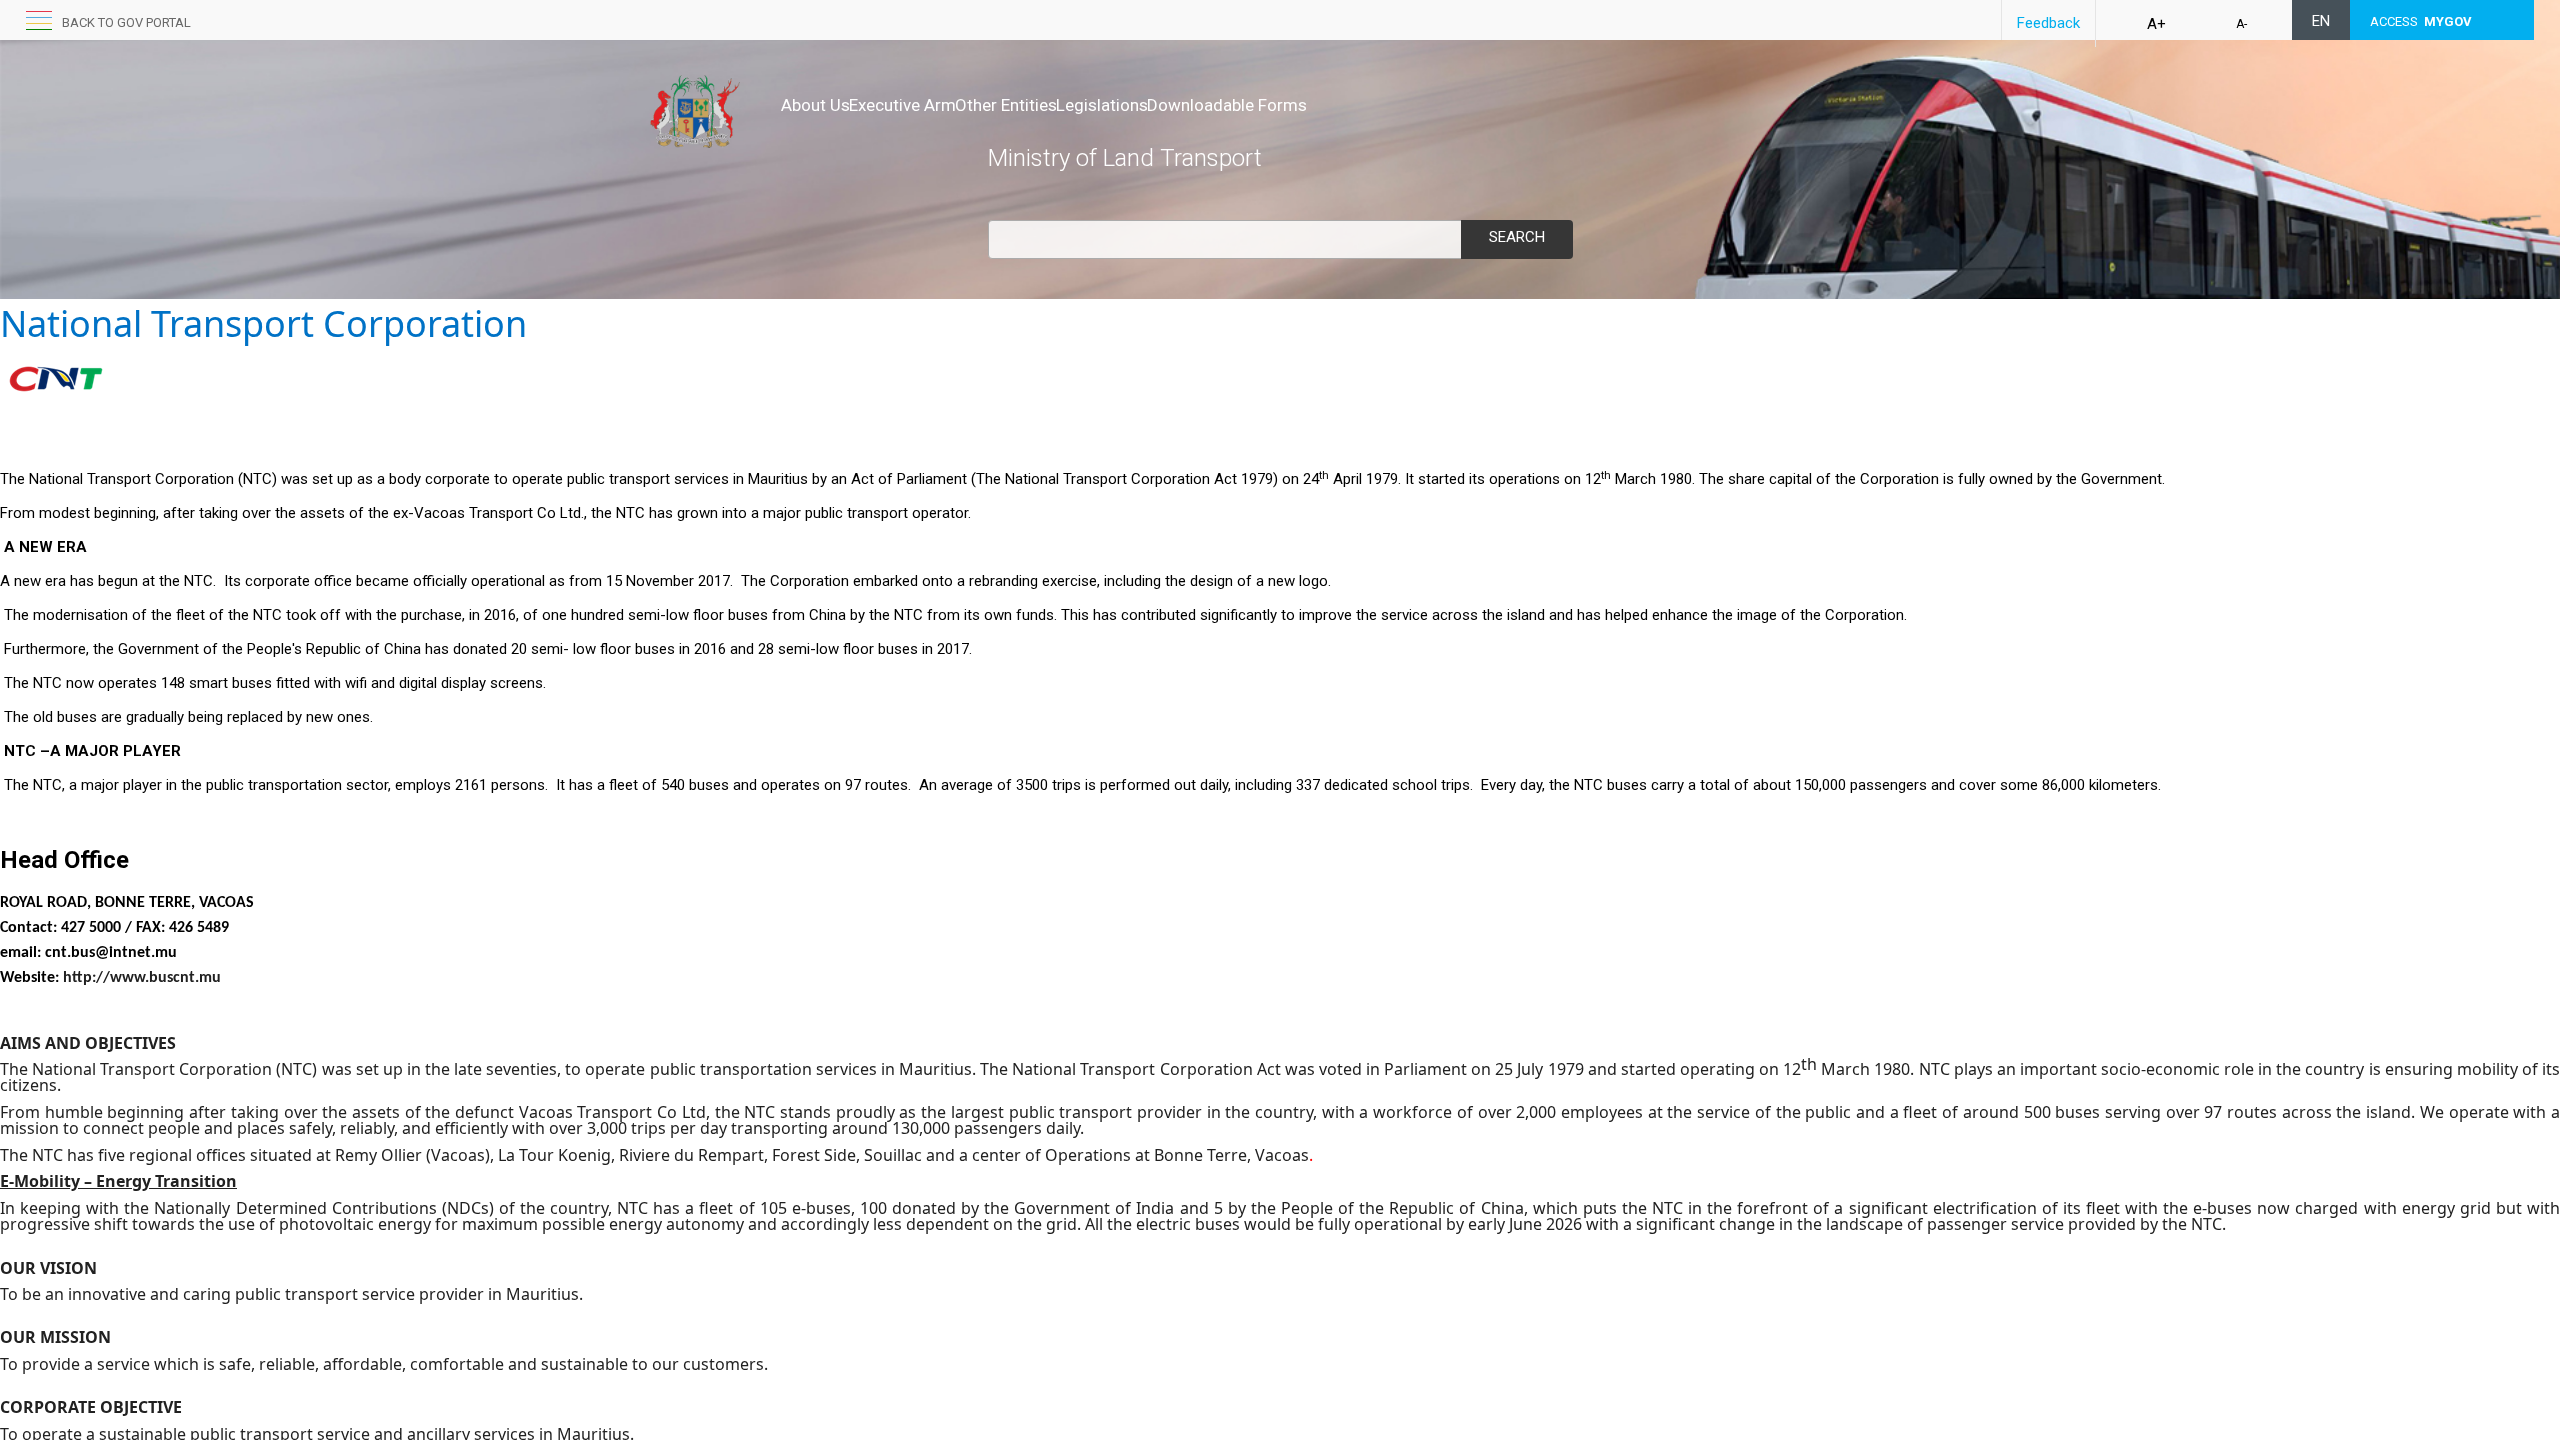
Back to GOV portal (126, 22)
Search (1517, 237)
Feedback (2048, 23)
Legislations (1102, 105)
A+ (2156, 24)
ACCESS (2421, 21)
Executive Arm (902, 105)
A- (2241, 24)
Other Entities (1006, 105)
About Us (815, 105)
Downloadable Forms (1227, 105)
